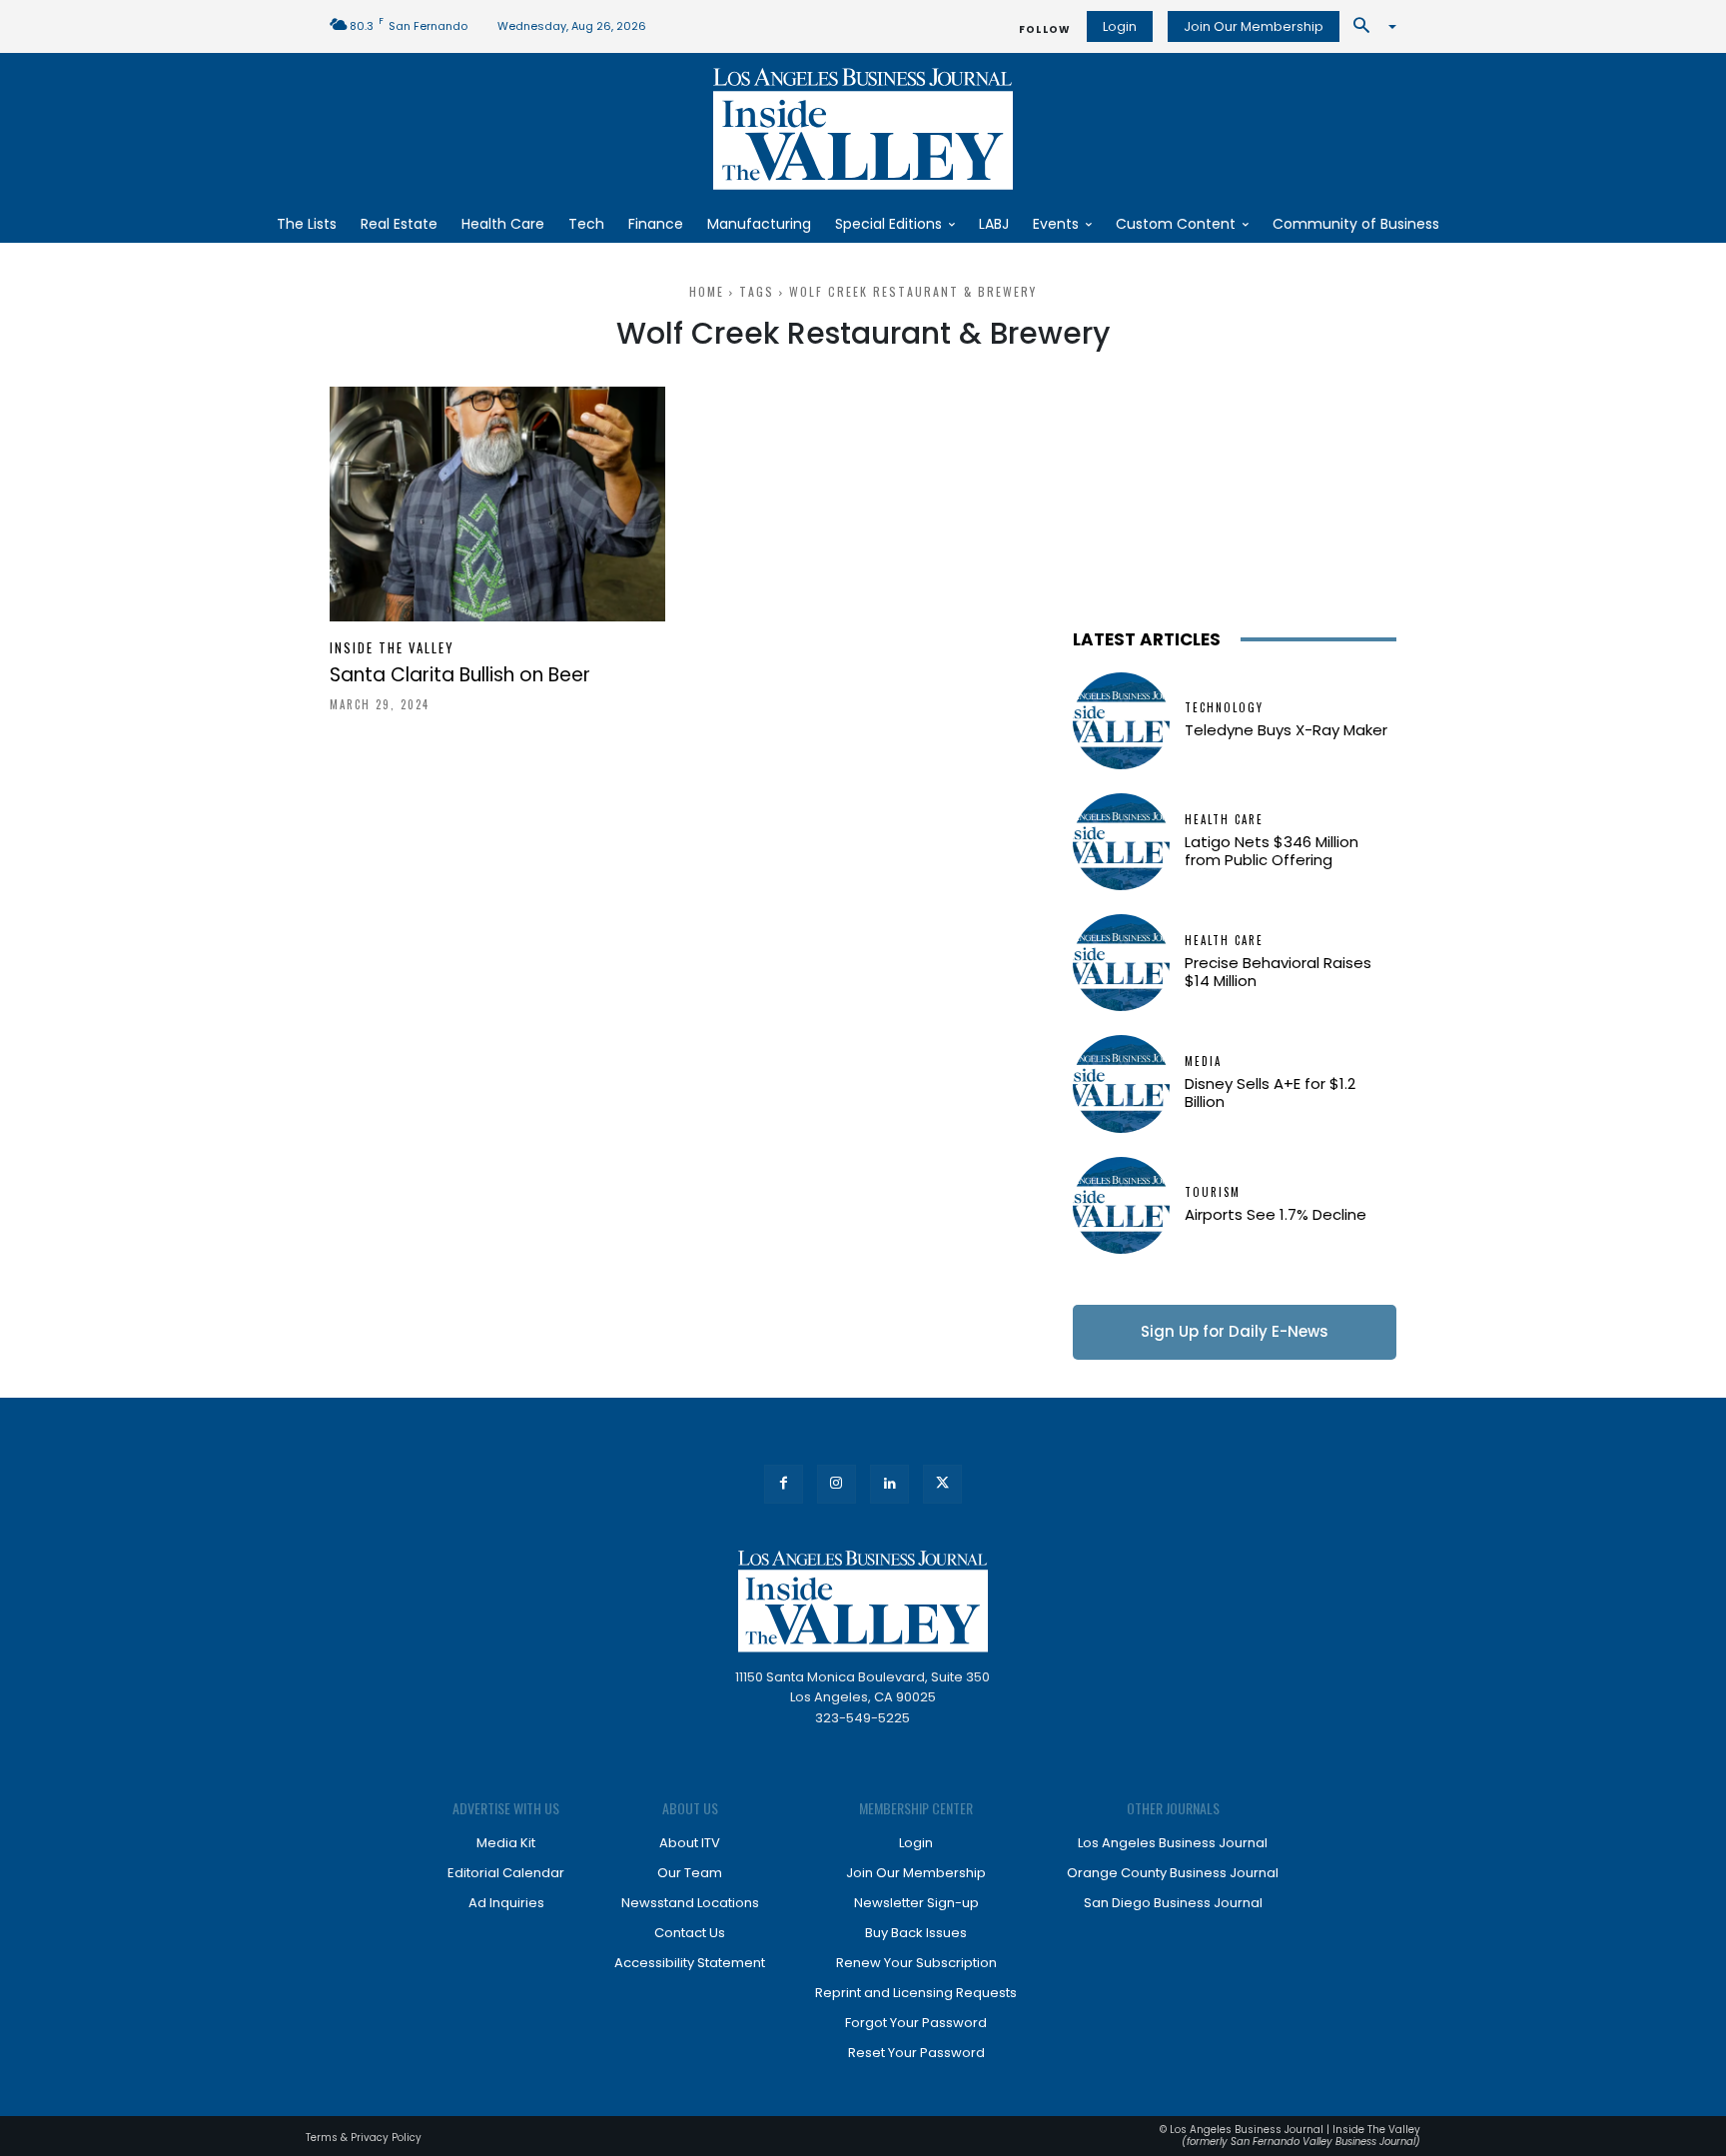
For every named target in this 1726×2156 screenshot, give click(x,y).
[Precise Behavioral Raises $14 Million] (1121, 963)
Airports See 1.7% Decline (1276, 1214)
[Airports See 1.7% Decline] (1121, 1205)
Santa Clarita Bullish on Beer (460, 675)
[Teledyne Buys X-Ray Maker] (1121, 721)
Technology (1224, 708)
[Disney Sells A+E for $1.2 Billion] (1121, 1083)
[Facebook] (784, 1484)
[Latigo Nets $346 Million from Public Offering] (1121, 842)
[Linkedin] (889, 1484)
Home (707, 291)
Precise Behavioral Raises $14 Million (1278, 972)
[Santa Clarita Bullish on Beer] (497, 504)
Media (1203, 1062)
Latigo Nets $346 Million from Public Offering (1272, 851)
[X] (942, 1484)
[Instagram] (837, 1484)
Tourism (1213, 1192)
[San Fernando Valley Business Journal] (863, 129)
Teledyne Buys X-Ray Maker (1286, 730)
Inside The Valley (392, 648)
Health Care (1224, 820)
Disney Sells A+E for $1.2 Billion (1270, 1092)
